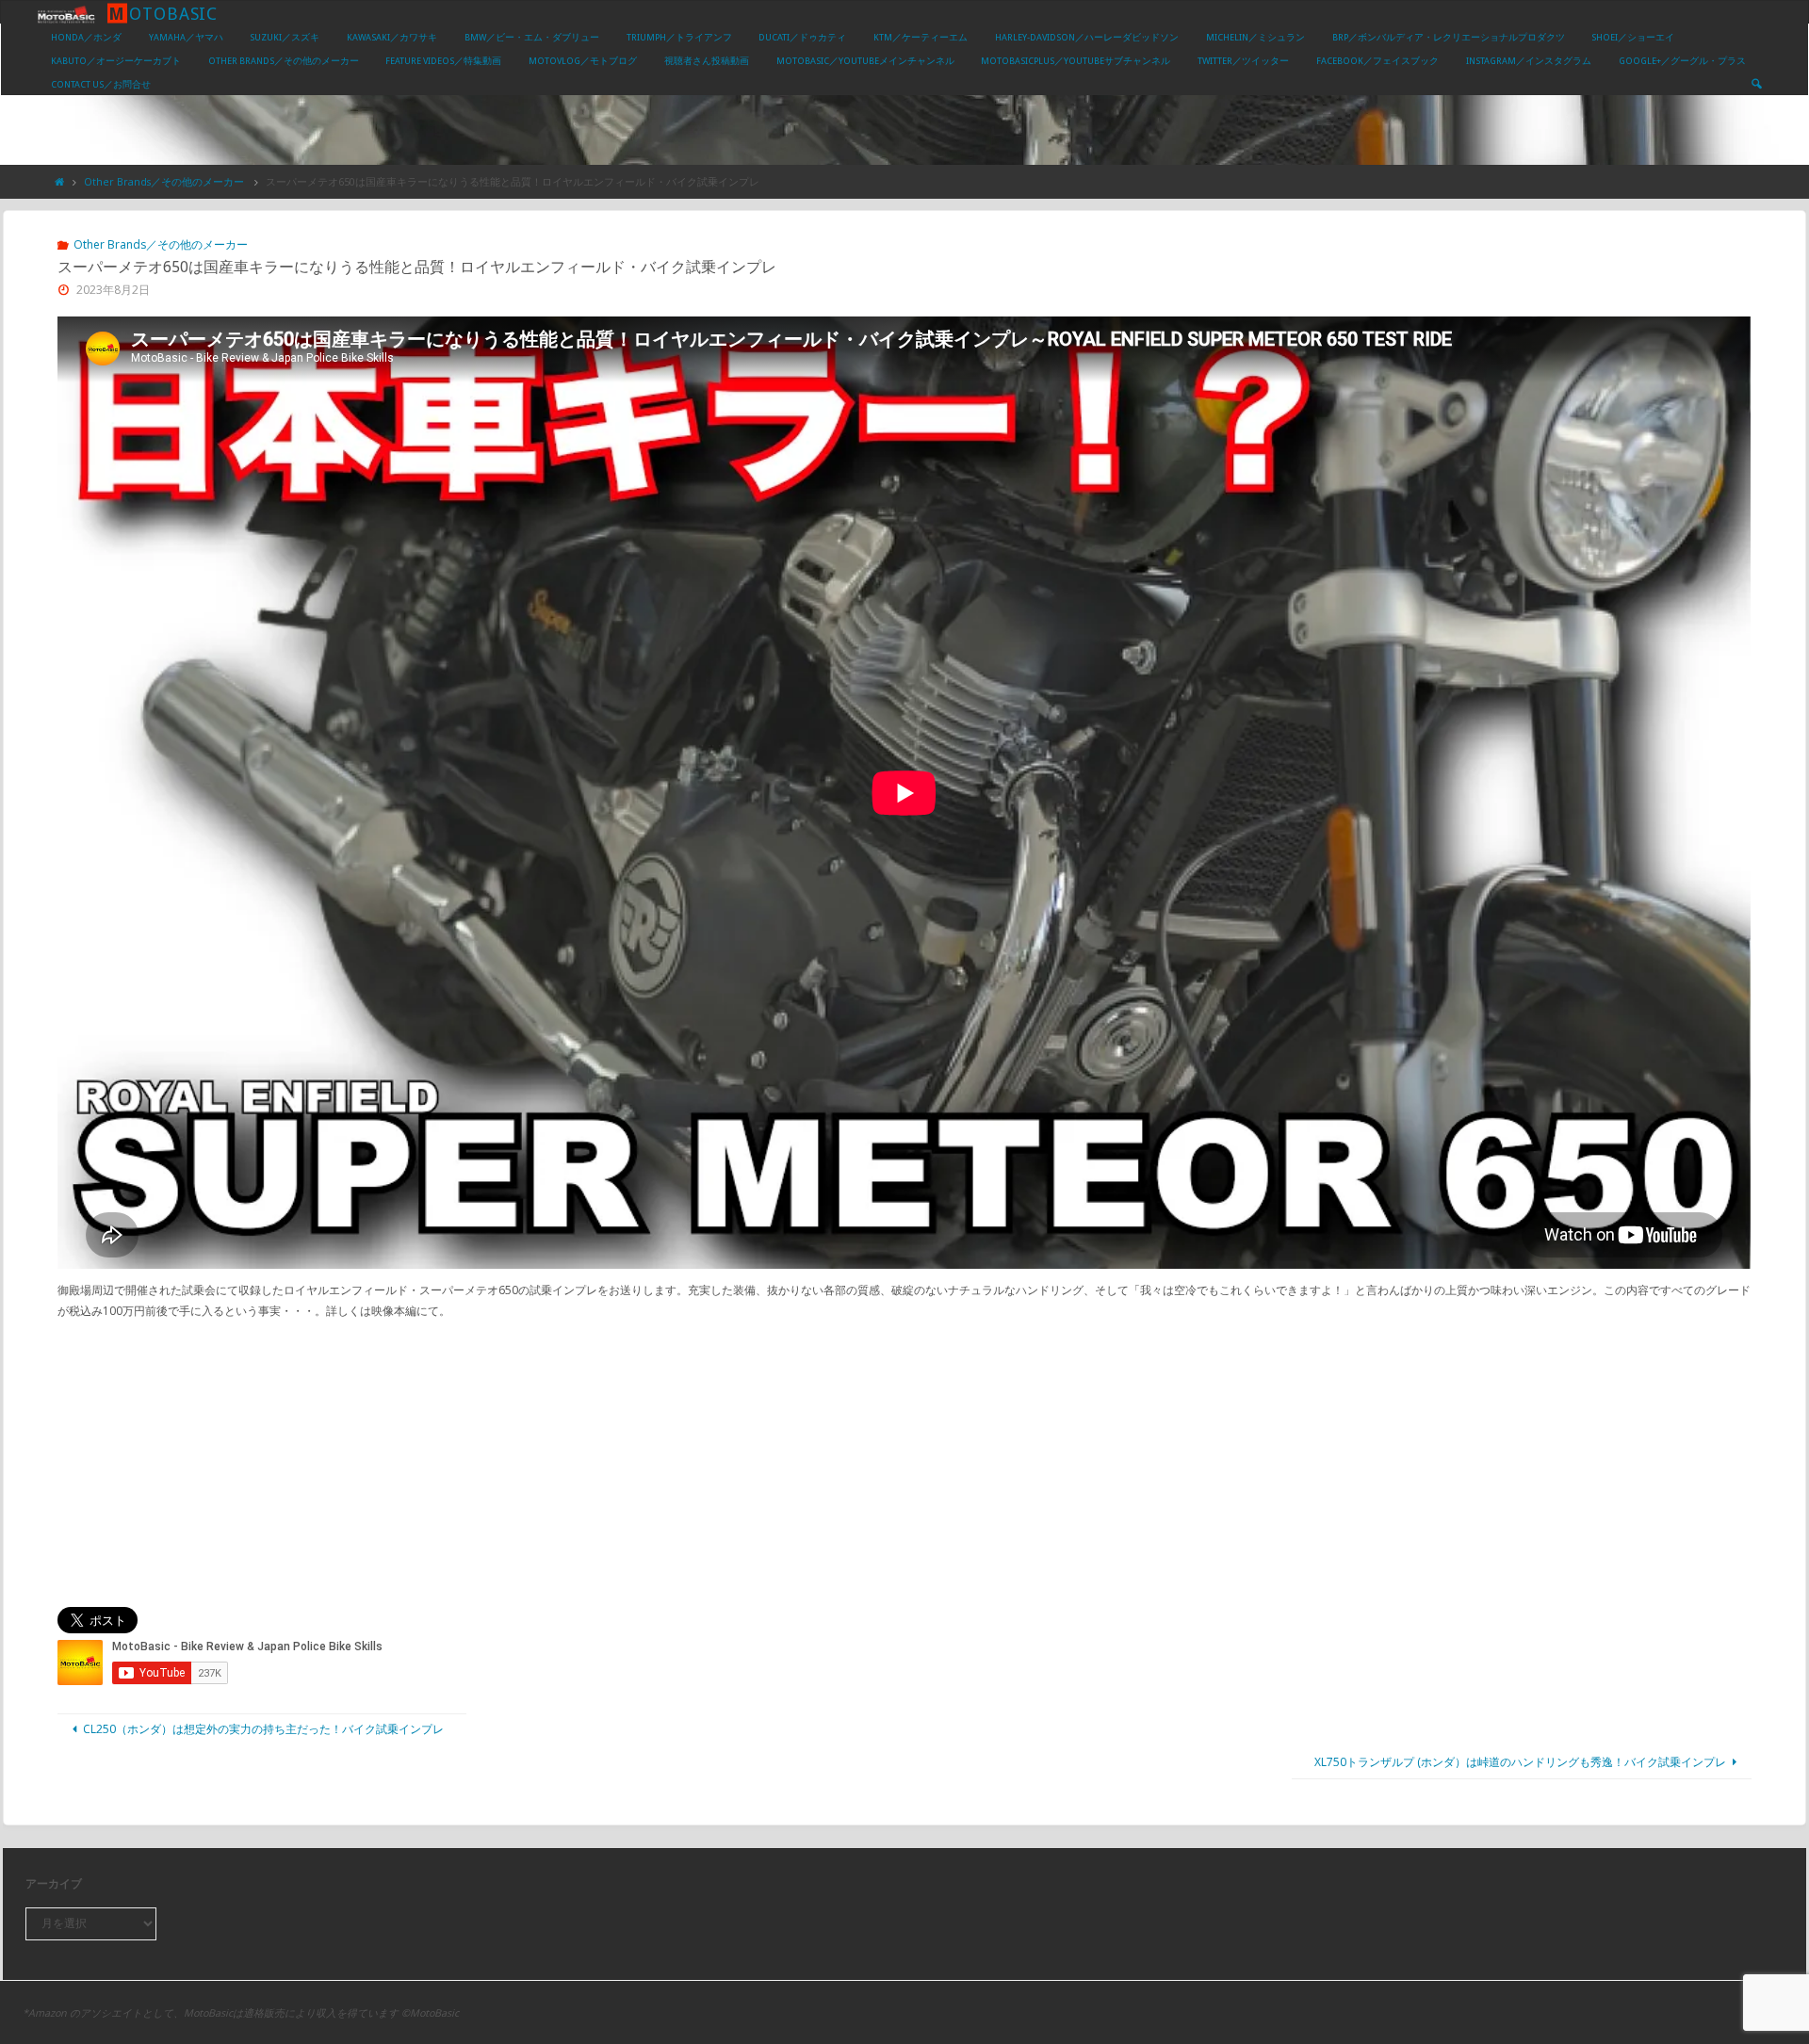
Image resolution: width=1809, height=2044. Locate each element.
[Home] (60, 181)
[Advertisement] (904, 1464)
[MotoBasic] (66, 13)
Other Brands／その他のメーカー (164, 181)
